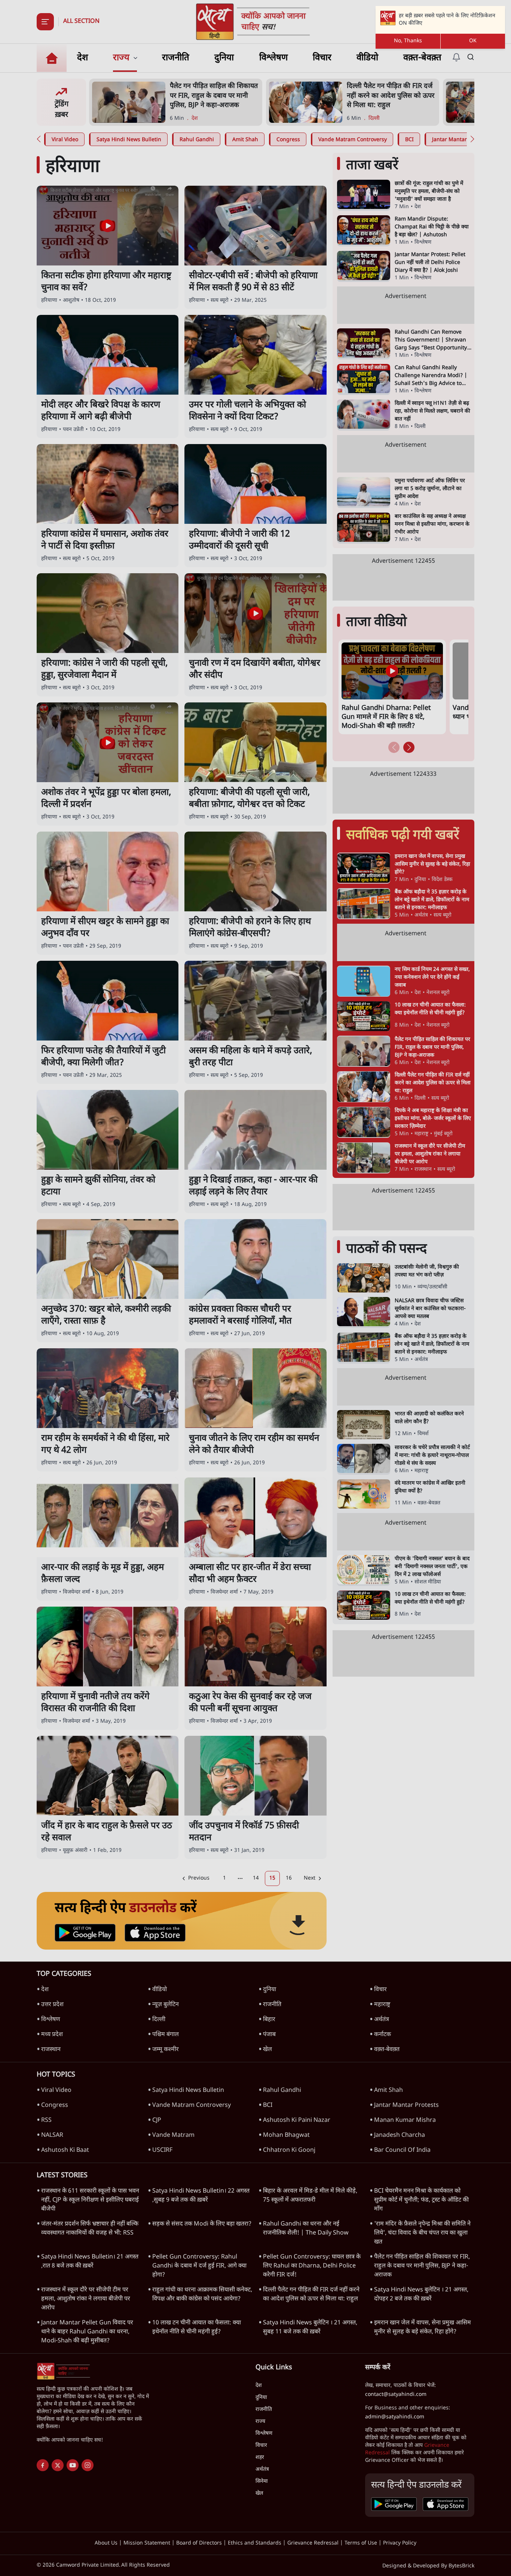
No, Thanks (408, 41)
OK (473, 41)
